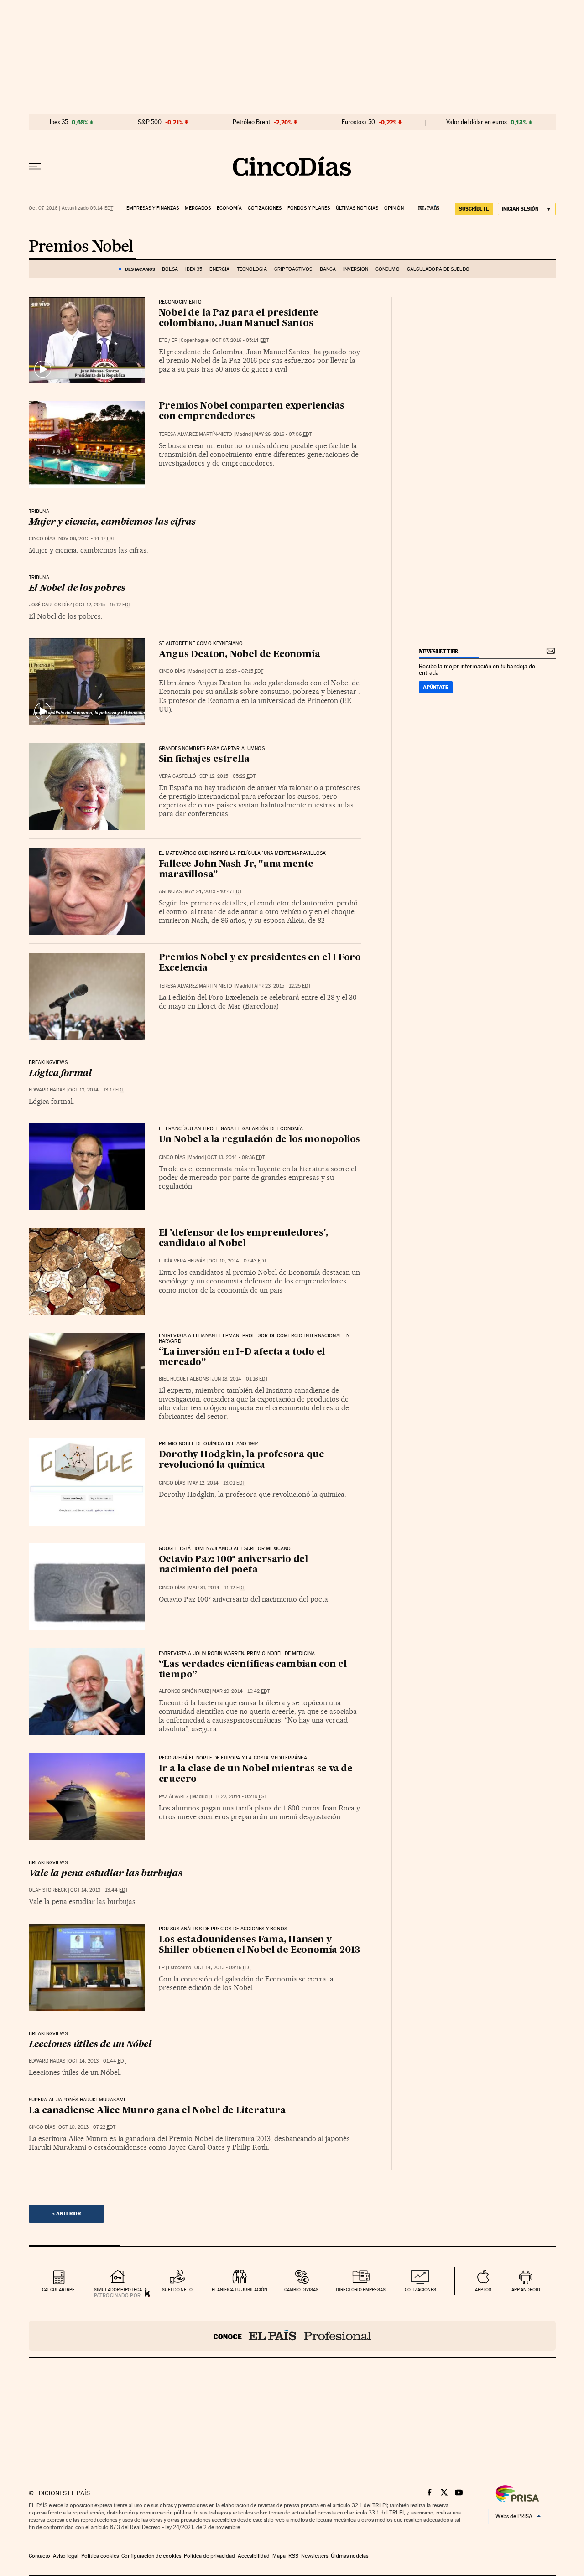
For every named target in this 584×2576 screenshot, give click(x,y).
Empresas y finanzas (153, 208)
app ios (483, 2289)
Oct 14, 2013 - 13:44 (99, 1890)
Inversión (356, 269)
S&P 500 (150, 122)
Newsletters (315, 2556)
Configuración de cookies (151, 2556)
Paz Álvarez (174, 1797)
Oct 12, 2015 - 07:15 (235, 671)
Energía (219, 269)
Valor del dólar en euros (477, 122)
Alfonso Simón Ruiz (184, 1691)
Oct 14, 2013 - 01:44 (97, 2061)
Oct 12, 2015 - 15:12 (103, 605)
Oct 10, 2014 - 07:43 (237, 1261)
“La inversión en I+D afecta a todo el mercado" (242, 1358)
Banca (328, 269)
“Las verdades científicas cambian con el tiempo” (253, 1670)
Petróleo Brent (251, 122)
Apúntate (436, 687)
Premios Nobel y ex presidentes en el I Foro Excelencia (260, 963)
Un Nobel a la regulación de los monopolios (260, 1140)
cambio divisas (301, 2289)
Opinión (394, 208)
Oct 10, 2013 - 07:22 (87, 2127)
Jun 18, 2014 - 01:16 (240, 1379)
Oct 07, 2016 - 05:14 (240, 340)
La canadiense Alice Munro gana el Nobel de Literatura (157, 2111)
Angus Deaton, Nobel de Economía (240, 655)
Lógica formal (60, 1074)
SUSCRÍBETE (474, 209)
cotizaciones (420, 2289)
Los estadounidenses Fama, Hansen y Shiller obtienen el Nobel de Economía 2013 (260, 1945)
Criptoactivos (293, 269)
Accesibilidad (254, 2556)
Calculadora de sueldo (438, 269)
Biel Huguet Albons (184, 1379)
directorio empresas (361, 2289)
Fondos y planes (309, 208)
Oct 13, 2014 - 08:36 (236, 1157)
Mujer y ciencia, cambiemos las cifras (112, 522)
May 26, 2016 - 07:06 (283, 434)
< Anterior (66, 2214)
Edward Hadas (47, 1090)
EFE (163, 340)
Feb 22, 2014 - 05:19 (239, 1797)
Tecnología (252, 269)
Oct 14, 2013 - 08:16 (223, 1968)
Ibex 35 (59, 122)
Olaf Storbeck (48, 1890)
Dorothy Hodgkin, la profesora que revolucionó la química (242, 1460)
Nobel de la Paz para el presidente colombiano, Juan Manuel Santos (239, 318)
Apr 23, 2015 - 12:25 (282, 986)
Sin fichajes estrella (204, 760)
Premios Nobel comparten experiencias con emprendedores (252, 411)
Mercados (198, 208)
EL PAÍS (425, 205)
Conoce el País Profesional (292, 2336)
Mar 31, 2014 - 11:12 (217, 1588)
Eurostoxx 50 (358, 122)
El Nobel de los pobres (77, 589)
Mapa (279, 2556)
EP (175, 340)
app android (526, 2289)
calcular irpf (58, 2289)
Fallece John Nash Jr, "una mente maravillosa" (236, 870)
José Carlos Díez (50, 605)
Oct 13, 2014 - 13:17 (96, 1090)
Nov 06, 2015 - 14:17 (87, 539)
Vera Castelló (177, 776)
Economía (229, 208)
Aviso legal (66, 2556)
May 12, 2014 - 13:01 (217, 1483)
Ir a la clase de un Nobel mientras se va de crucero (256, 1774)
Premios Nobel (81, 247)
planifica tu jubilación (240, 2289)
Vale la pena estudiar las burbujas (106, 1874)
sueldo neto (177, 2289)
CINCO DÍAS (42, 539)
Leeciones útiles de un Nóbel (90, 2045)
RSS (293, 2556)
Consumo (388, 269)
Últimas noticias (357, 208)
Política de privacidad (209, 2556)
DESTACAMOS (140, 269)
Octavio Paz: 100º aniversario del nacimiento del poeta (233, 1565)
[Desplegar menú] (35, 166)
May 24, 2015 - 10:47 (213, 892)
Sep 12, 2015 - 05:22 (227, 776)
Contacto (39, 2556)
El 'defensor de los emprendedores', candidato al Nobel (244, 1239)
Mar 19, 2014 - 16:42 (241, 1691)
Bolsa (170, 269)
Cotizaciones (265, 208)
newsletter (439, 651)
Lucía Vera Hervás (182, 1261)
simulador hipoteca (118, 2289)
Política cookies (100, 2556)
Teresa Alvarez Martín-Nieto (196, 434)
